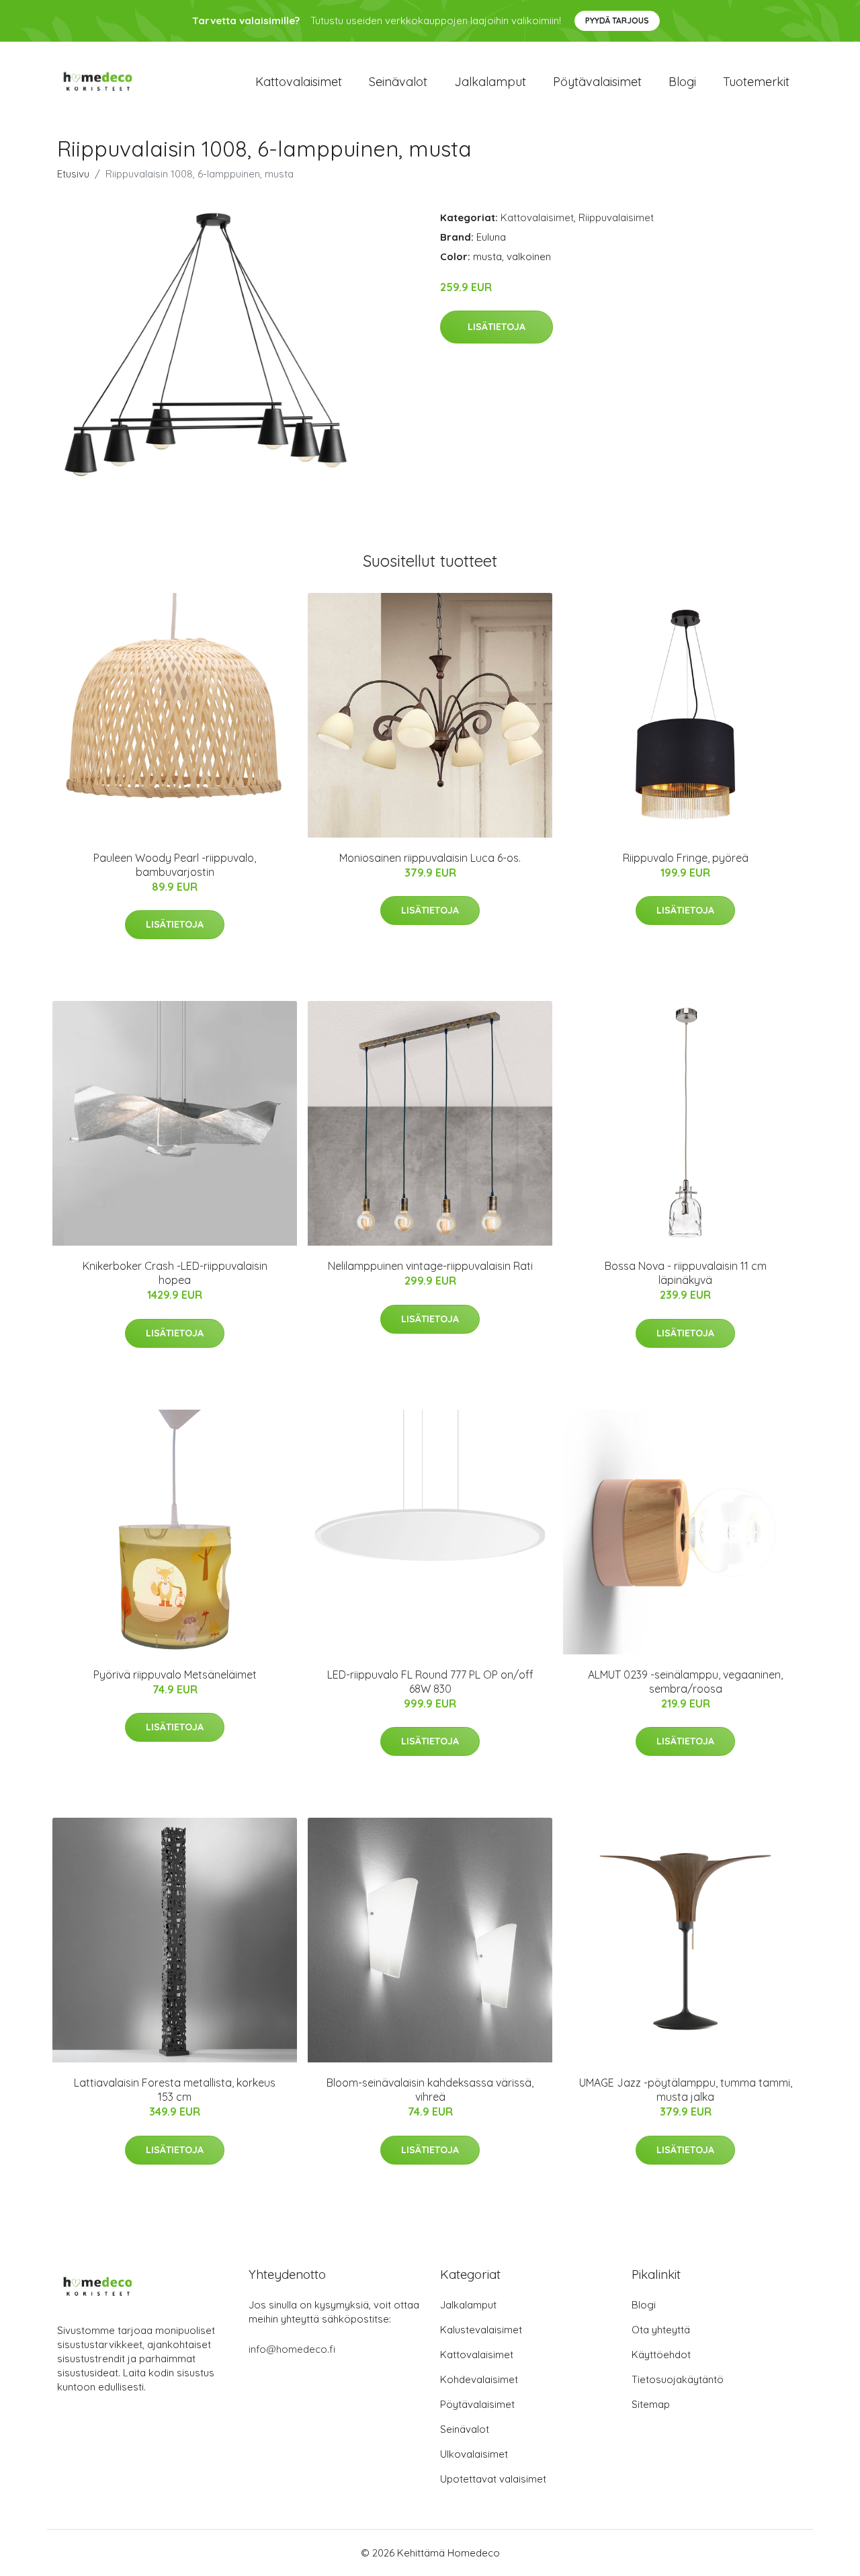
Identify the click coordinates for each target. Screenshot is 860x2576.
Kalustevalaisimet (481, 2330)
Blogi (682, 82)
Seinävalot (398, 82)
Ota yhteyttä (661, 2330)
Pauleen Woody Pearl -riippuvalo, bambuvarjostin (175, 865)
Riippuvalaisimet (616, 217)
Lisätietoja (497, 327)
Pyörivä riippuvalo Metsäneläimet (175, 1675)
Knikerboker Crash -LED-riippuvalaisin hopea (175, 1273)
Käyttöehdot (661, 2354)
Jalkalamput (490, 82)
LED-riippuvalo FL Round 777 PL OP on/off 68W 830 (430, 1682)
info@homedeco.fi (292, 2349)
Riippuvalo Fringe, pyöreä (686, 858)
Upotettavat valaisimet (493, 2479)
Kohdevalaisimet (479, 2379)
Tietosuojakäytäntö (678, 2379)
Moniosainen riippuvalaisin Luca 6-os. (430, 858)
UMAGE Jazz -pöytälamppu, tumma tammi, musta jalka (686, 2090)
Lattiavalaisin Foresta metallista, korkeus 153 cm (175, 2090)
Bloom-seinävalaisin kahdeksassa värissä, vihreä (430, 2090)
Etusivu (73, 174)
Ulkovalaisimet (474, 2454)
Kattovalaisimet (299, 82)
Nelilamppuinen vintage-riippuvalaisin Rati (430, 1266)
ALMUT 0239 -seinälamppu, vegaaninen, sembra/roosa (685, 1682)
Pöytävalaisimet (597, 82)
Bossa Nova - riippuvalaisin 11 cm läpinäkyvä (686, 1273)
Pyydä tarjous (617, 21)
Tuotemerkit (756, 82)
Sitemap (651, 2404)
